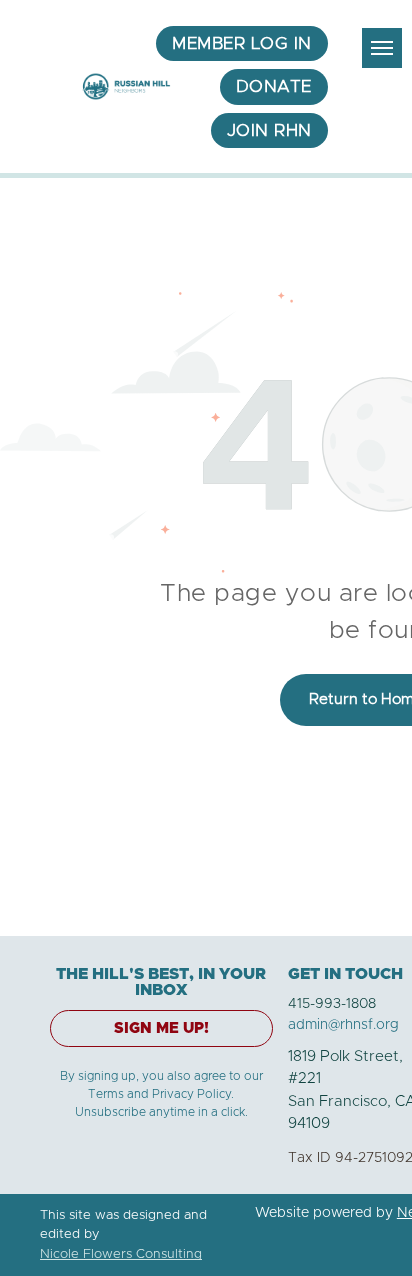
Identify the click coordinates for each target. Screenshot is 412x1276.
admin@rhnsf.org (343, 1025)
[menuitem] (242, 44)
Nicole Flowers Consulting (121, 1254)
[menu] (382, 48)
